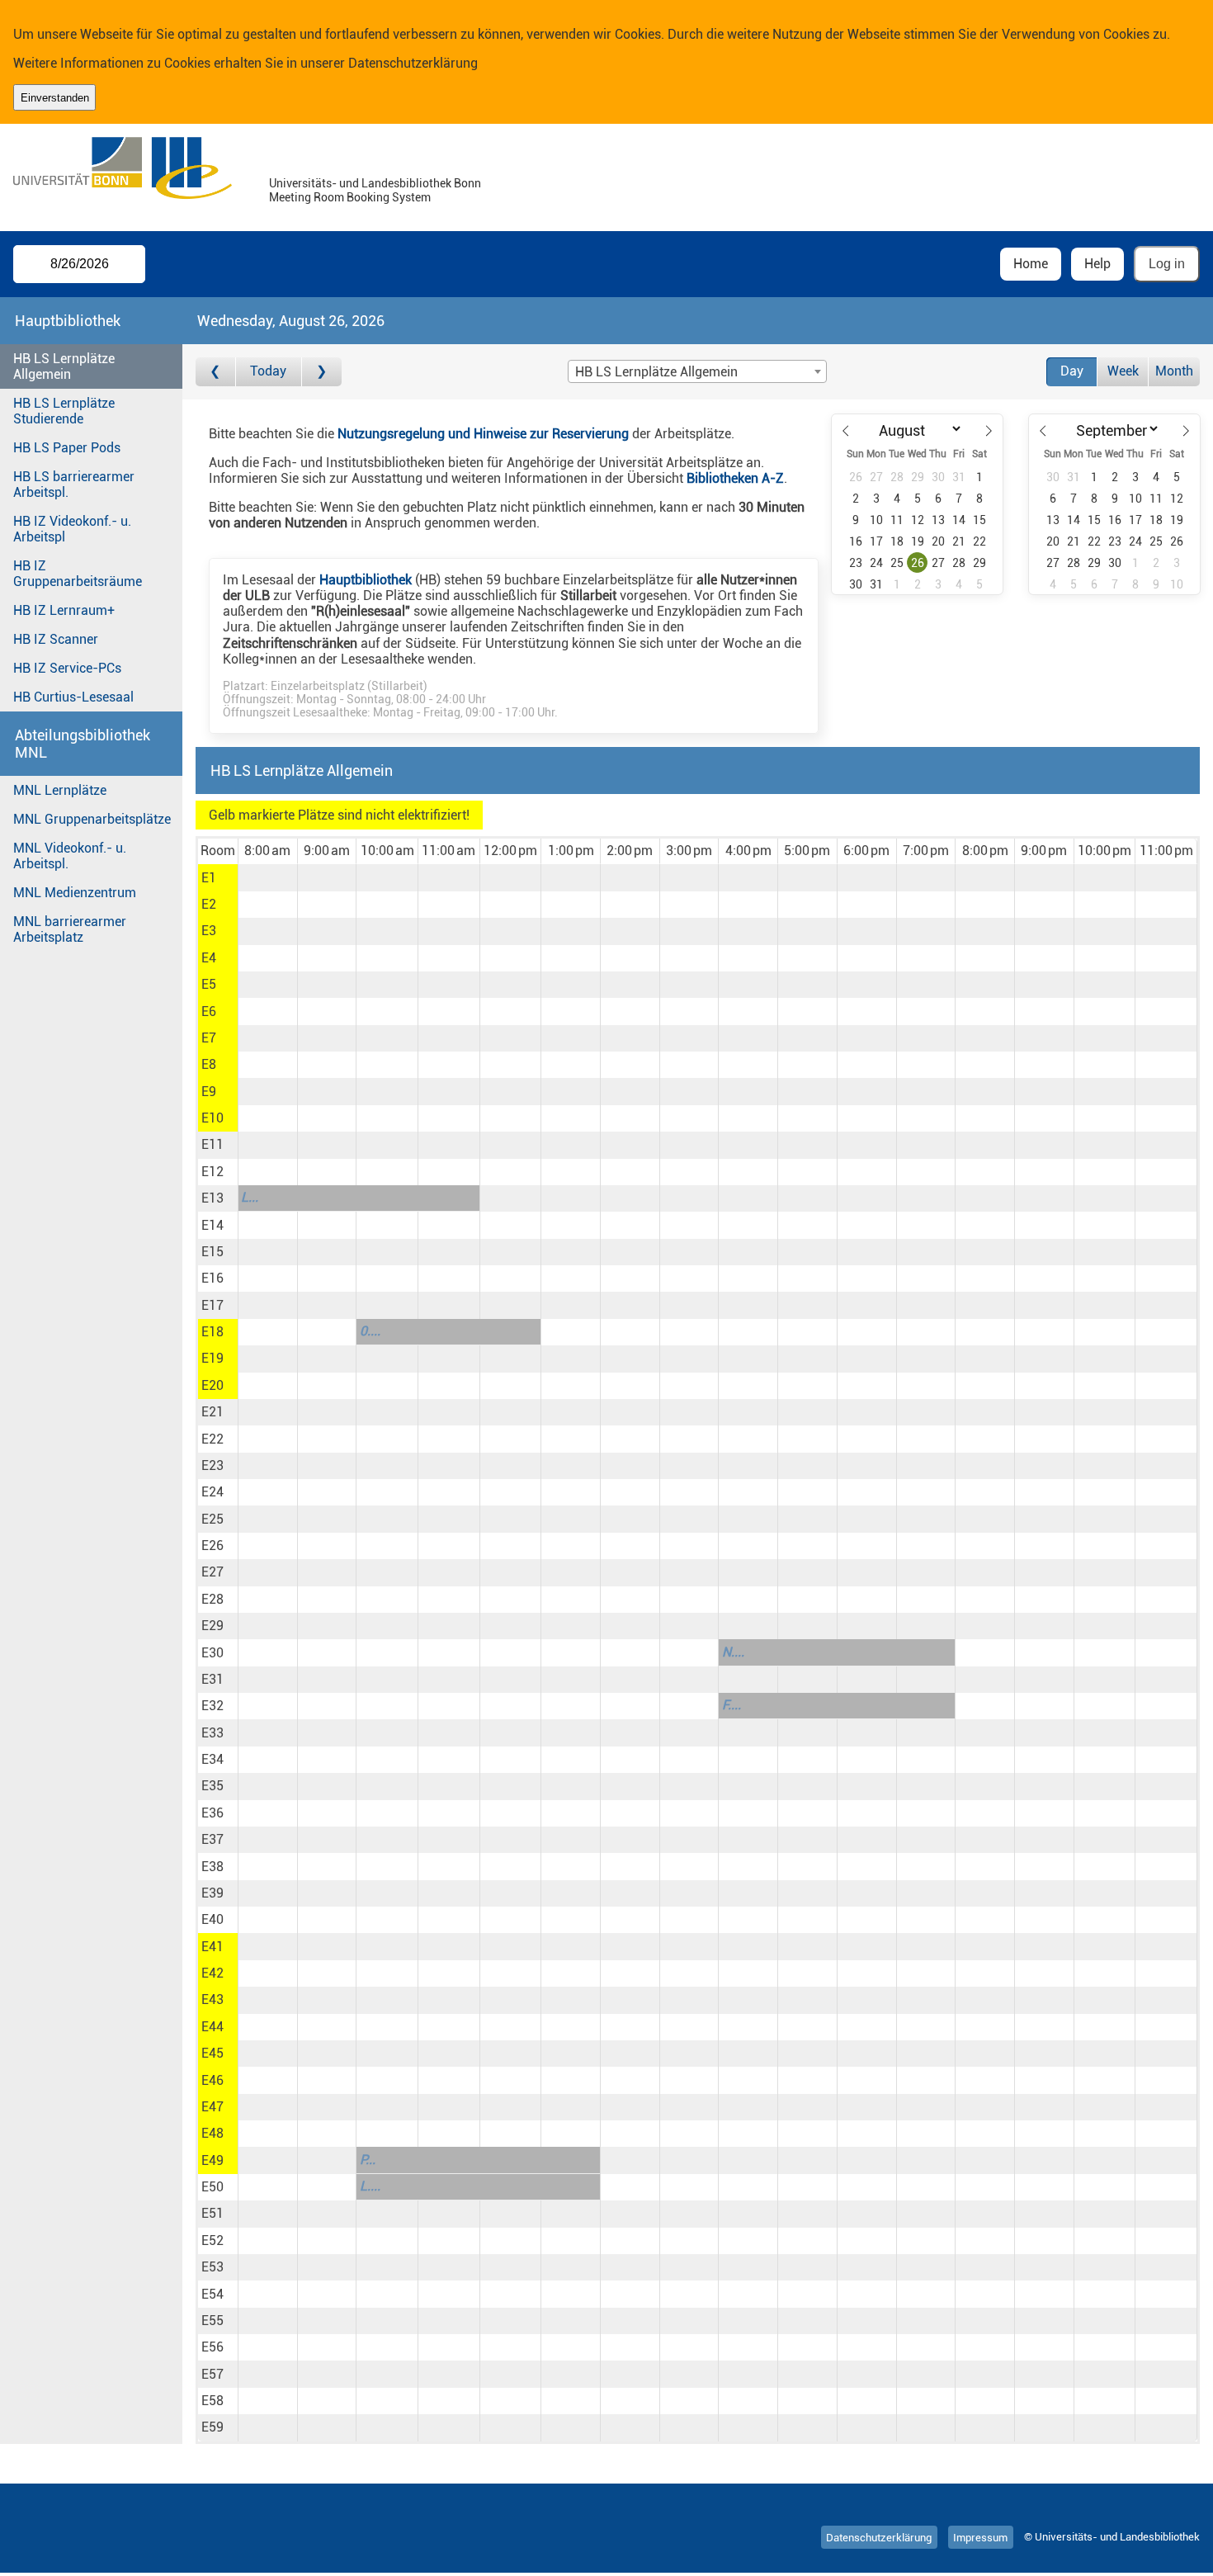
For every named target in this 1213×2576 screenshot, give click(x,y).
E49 (212, 2160)
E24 (212, 1492)
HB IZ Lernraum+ (64, 610)
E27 (212, 1572)
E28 (212, 1599)
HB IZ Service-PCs (67, 668)
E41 (212, 1947)
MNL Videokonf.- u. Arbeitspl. (70, 856)
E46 (212, 2080)
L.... (370, 2186)
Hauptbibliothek (366, 580)
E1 (209, 878)
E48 (212, 2133)
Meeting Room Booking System (350, 198)
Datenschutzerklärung (413, 63)
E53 (212, 2267)
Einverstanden (55, 98)
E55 (212, 2321)
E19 (212, 1358)
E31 (212, 1679)
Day (1072, 371)
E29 (212, 1626)
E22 (212, 1439)
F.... (732, 1705)
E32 (212, 1706)
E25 (212, 1519)
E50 (212, 2187)
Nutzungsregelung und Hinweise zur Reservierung (483, 434)
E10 (212, 1118)
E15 (212, 1252)
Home (1031, 264)
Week (1123, 371)
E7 (209, 1038)
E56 (212, 2347)
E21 (212, 1412)
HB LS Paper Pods (67, 448)
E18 (212, 1332)
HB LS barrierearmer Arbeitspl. (74, 484)
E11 (212, 1144)
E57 (212, 2374)
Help (1097, 264)
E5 (209, 984)
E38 (212, 1867)
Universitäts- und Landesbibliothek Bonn (375, 184)
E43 (212, 1999)
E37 (212, 1839)
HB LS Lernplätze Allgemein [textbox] (656, 372)
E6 (209, 1011)
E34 (212, 1759)
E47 (212, 2107)
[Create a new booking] (268, 877)
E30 (212, 1653)
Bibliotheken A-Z (735, 478)
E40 (212, 1919)
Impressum (980, 2537)
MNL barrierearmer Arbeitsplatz (70, 929)
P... (368, 2160)
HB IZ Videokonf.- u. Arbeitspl (72, 529)
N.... (733, 1652)
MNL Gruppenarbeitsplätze (92, 819)
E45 (212, 2053)
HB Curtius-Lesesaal (73, 697)
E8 (209, 1064)
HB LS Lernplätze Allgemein (64, 366)
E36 (212, 1813)
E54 (212, 2294)
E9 (209, 1092)
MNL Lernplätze (60, 790)
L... (250, 1197)
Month (1174, 371)
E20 (212, 1385)
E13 (212, 1198)
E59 (212, 2427)
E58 (212, 2401)
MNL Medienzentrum (75, 893)
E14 (212, 1225)
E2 (209, 904)
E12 (212, 1172)
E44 (212, 2027)
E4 (209, 958)
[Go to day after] (322, 372)
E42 (212, 1973)
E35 (212, 1786)
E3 (209, 931)
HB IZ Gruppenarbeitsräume (78, 574)
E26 (212, 1546)
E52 (212, 2240)
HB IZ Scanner (56, 639)
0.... (370, 1331)
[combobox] (697, 371)
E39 (212, 1893)
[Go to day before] (216, 372)
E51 (212, 2213)
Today (268, 371)
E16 (212, 1278)
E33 (212, 1733)
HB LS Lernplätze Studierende (64, 411)
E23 (212, 1465)
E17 (212, 1305)
